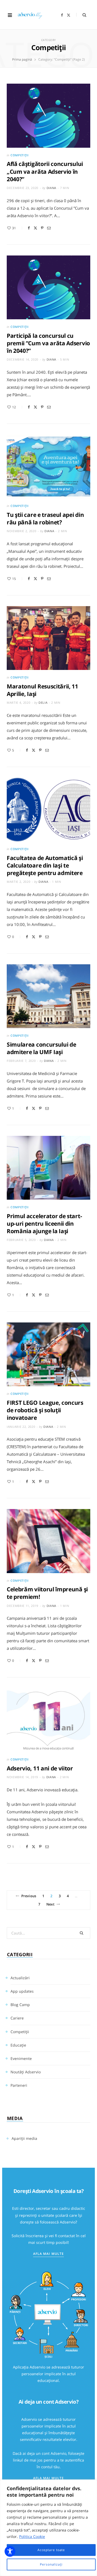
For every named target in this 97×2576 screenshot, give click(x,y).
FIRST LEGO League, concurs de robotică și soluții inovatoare (45, 1410)
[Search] (81, 15)
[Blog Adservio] (32, 15)
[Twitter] (35, 228)
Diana (51, 188)
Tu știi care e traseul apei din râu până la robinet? (45, 518)
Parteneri (19, 2085)
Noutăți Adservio (26, 2072)
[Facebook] (29, 228)
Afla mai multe (48, 2254)
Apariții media (24, 2138)
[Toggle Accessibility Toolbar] (10, 2551)
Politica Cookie (32, 2536)
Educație (18, 2045)
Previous (29, 1896)
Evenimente (21, 2058)
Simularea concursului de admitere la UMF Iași (41, 1048)
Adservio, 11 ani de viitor (40, 1768)
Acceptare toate (51, 2550)
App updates (22, 1991)
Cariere (17, 2018)
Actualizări (20, 1978)
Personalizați (51, 2564)
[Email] (49, 228)
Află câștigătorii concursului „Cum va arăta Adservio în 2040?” (45, 171)
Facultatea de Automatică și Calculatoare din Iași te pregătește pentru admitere (45, 866)
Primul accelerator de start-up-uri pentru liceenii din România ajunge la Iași (44, 1224)
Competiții (20, 155)
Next (50, 1904)
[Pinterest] (42, 228)
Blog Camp (20, 2005)
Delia (43, 703)
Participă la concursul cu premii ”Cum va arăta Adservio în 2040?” (48, 343)
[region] (48, 2528)
